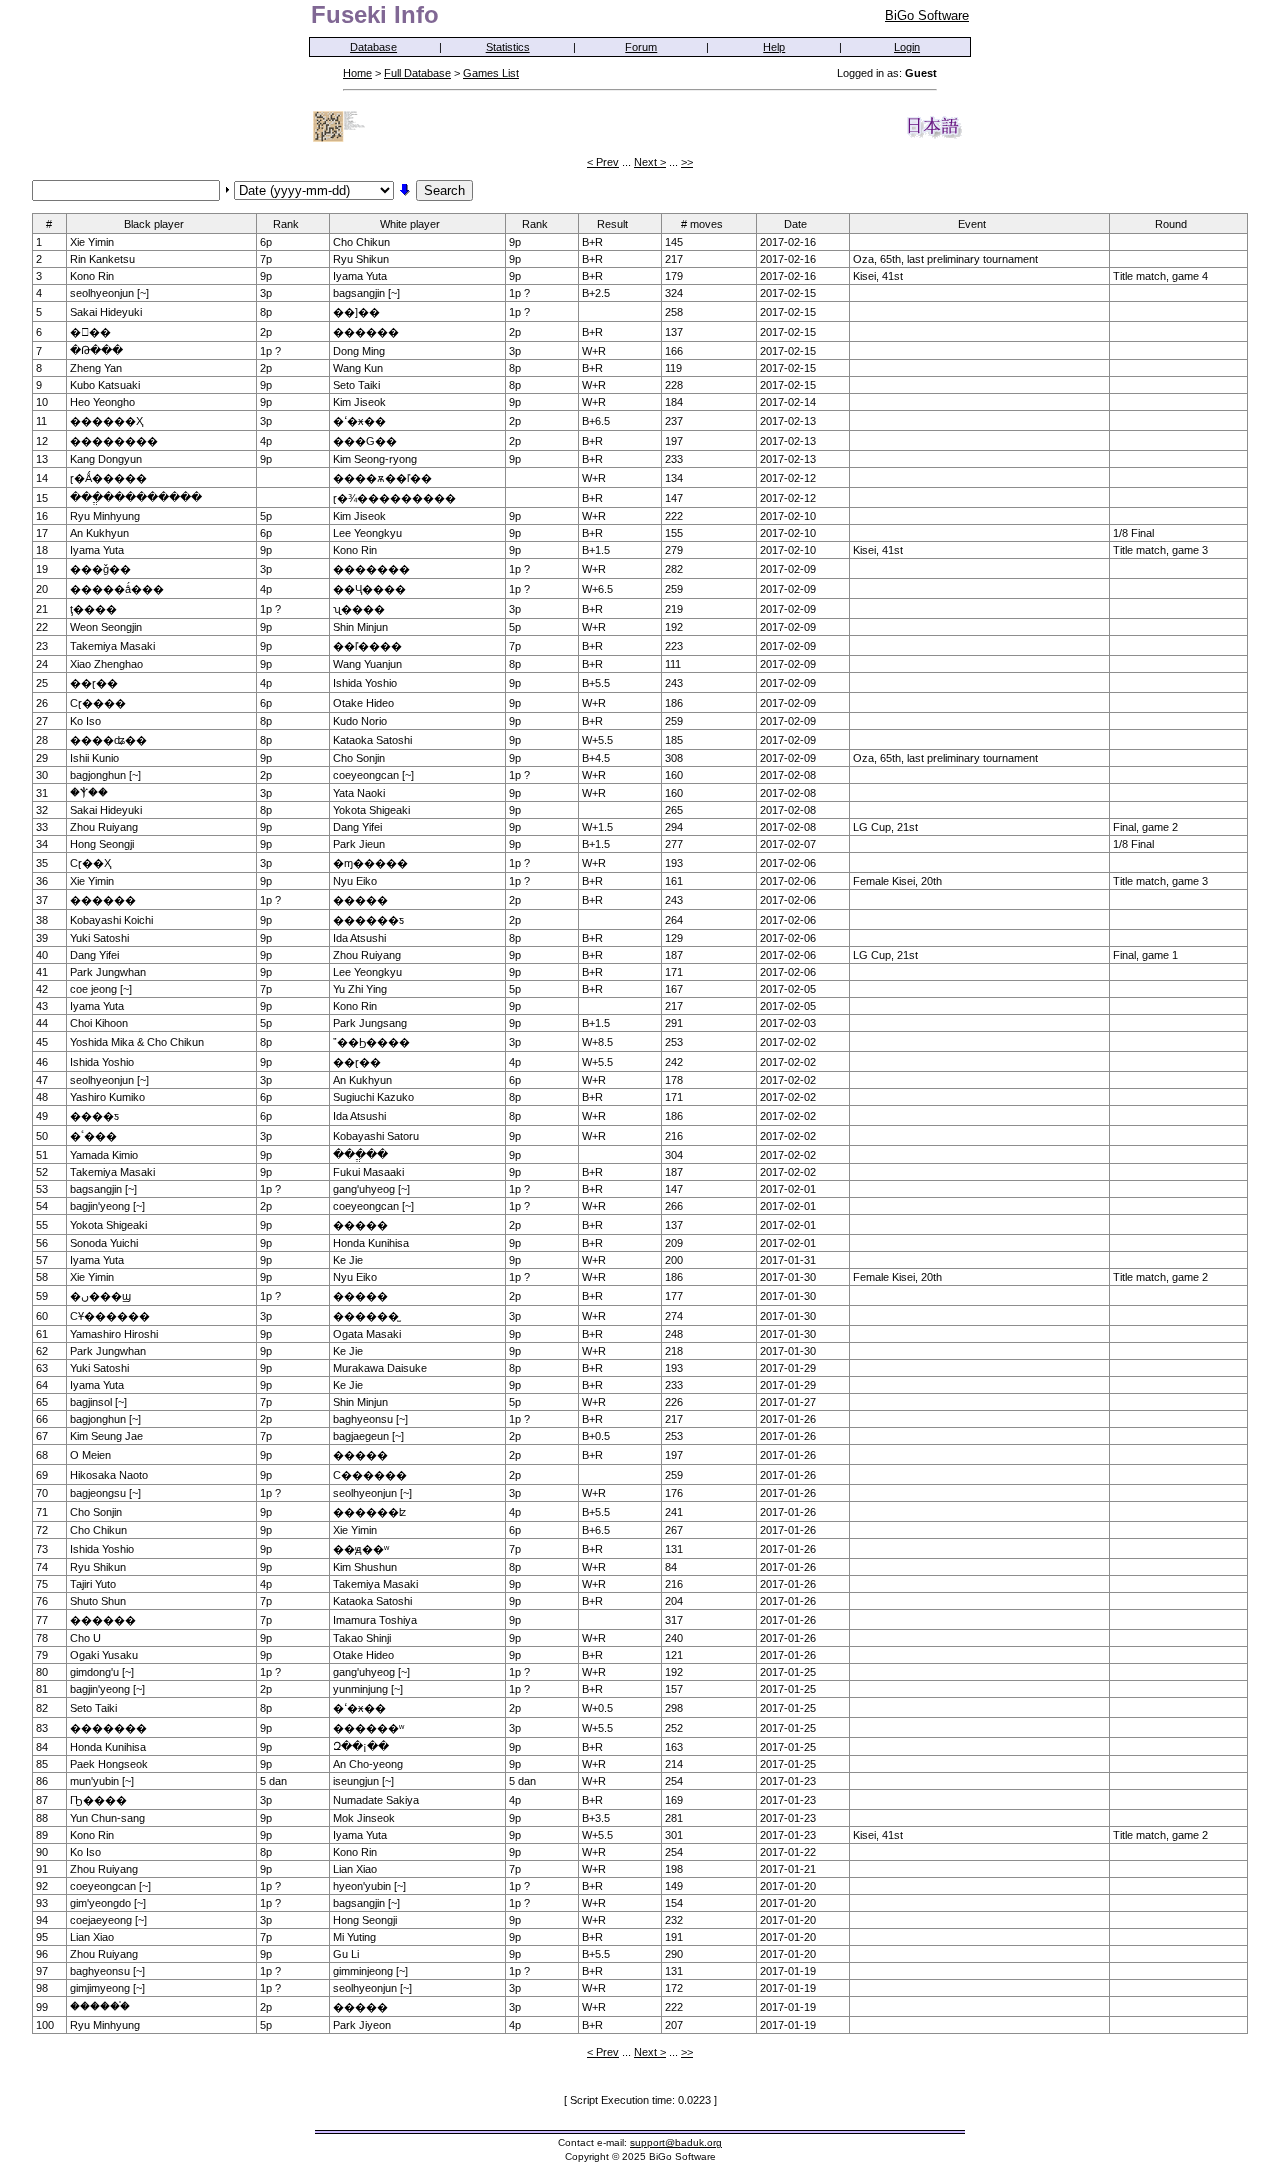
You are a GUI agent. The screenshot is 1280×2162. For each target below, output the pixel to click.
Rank (286, 224)
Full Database (417, 73)
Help (774, 47)
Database (373, 47)
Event (972, 224)
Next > (650, 162)
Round (1171, 224)
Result (612, 224)
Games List (491, 73)
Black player (154, 224)
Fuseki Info (375, 14)
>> (687, 162)
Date (795, 224)
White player (410, 224)
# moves (702, 224)
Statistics (508, 47)
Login (907, 47)
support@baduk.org (676, 2142)
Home (357, 73)
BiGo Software (927, 15)
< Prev (603, 162)
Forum (641, 47)
